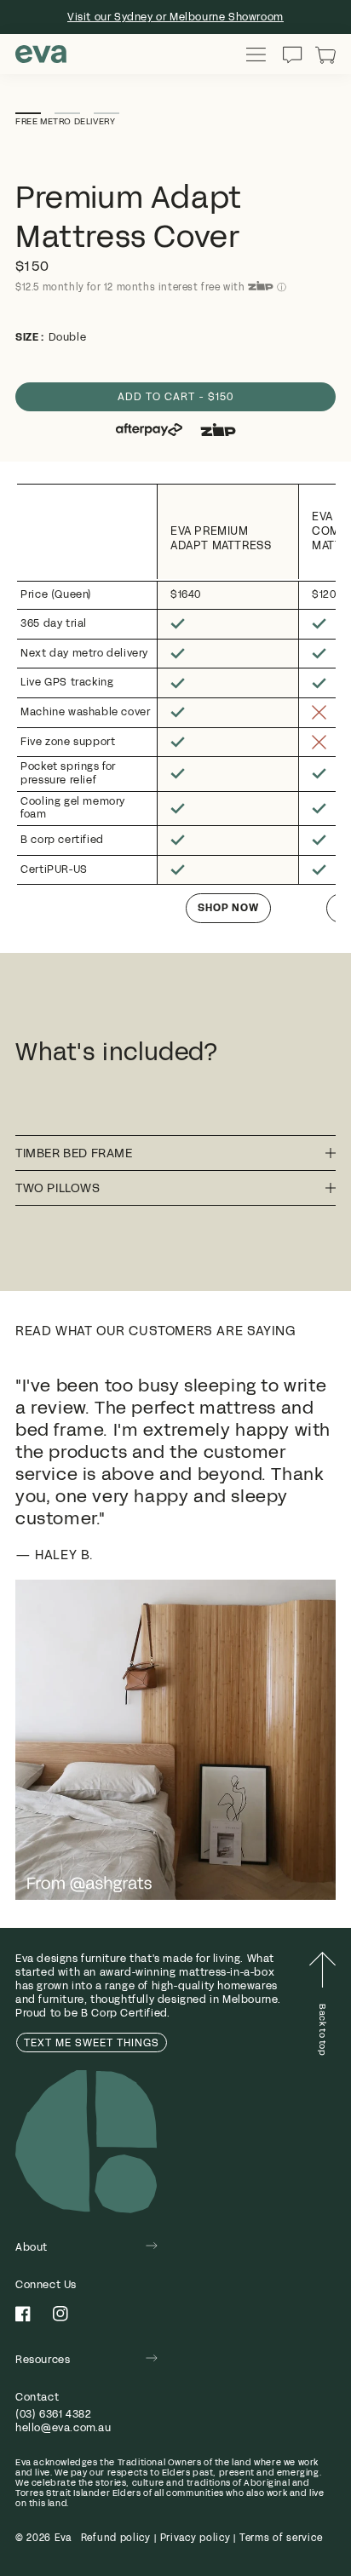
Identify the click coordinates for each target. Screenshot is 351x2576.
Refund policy (116, 2538)
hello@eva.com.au (63, 2428)
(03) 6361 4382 (53, 2414)
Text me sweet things (92, 2043)
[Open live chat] (292, 55)
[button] (325, 55)
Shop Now (228, 908)
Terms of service (281, 2538)
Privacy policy (196, 2538)
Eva (63, 2538)
